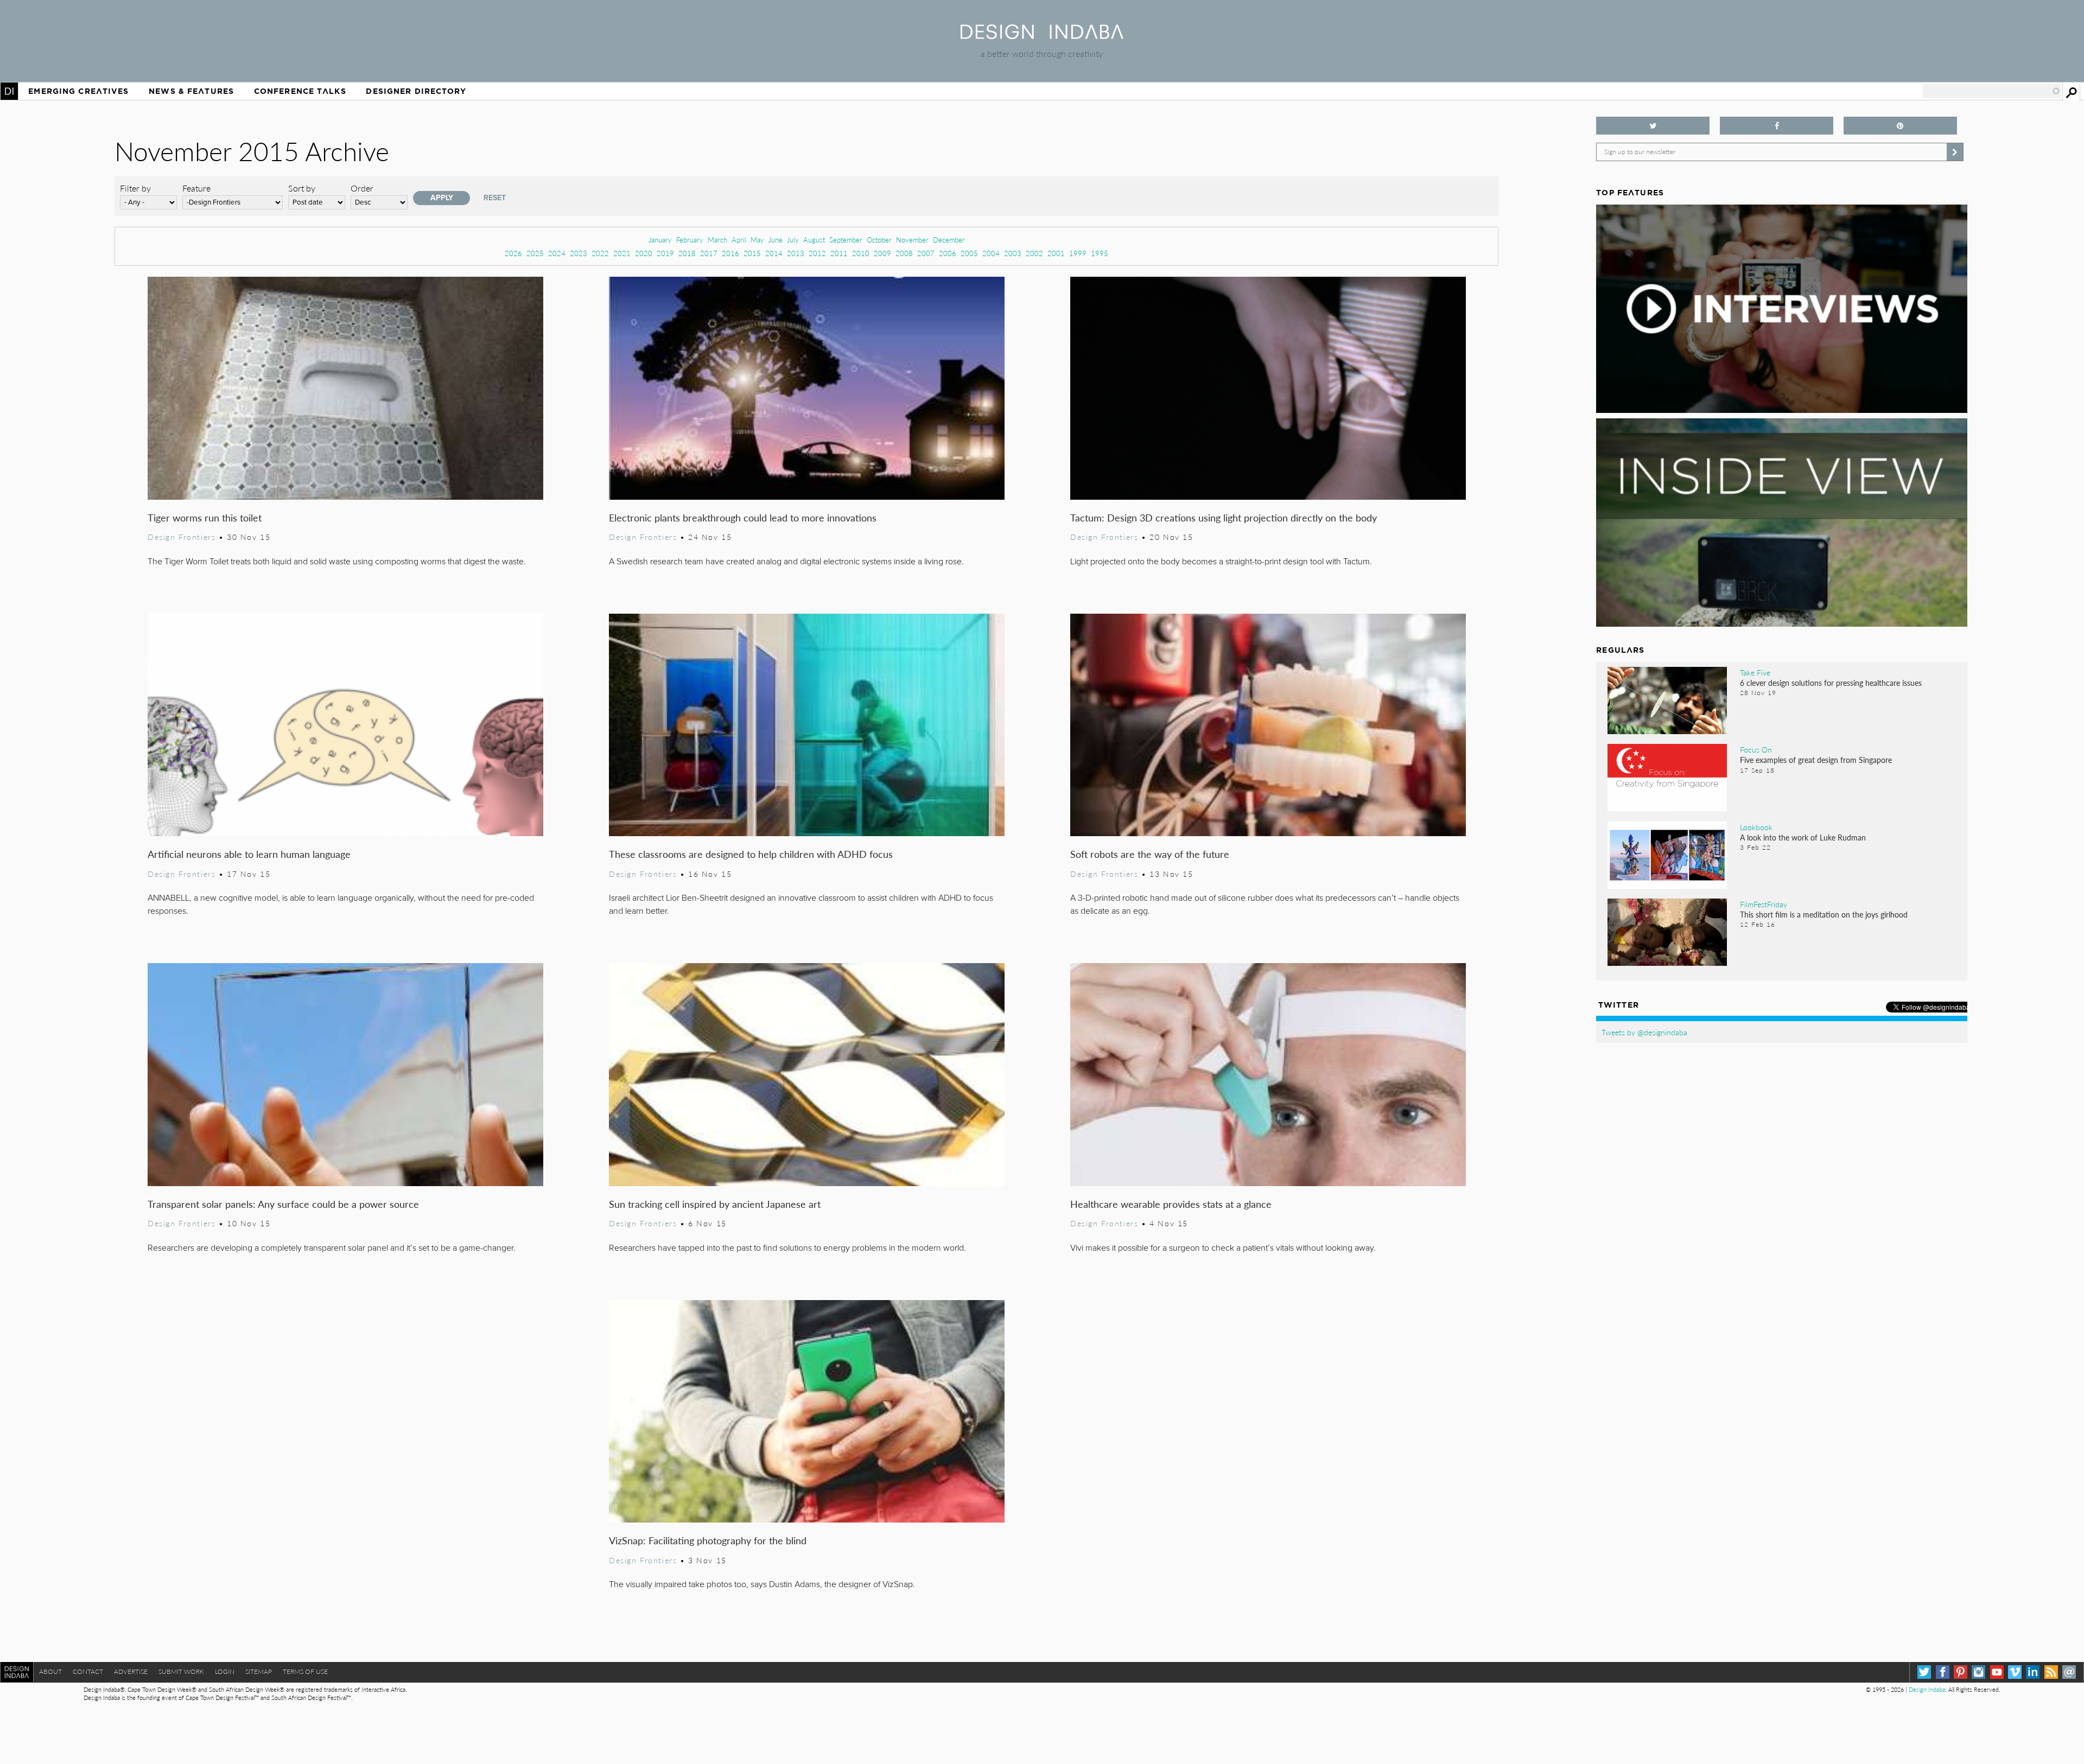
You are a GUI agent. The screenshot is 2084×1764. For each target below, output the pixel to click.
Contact (88, 1671)
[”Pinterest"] (1900, 126)
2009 (882, 253)
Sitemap (259, 1671)
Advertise (131, 1671)
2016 (730, 253)
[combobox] (1992, 91)
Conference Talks (300, 91)
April (739, 240)
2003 (1013, 253)
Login (225, 1671)
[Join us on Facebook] (1777, 126)
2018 (687, 253)
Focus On (1756, 749)
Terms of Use (305, 1671)
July (793, 240)
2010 (861, 253)
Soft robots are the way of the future (1150, 854)
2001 (1056, 253)
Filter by (135, 188)
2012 (817, 253)
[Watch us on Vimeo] (2015, 1672)
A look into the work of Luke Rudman (1803, 837)
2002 (1034, 253)
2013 (796, 253)
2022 (600, 253)
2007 (926, 253)
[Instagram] (1978, 1672)
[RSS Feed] (2051, 1672)
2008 (904, 253)
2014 (774, 253)
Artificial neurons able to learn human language (249, 854)
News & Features (191, 91)
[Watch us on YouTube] (1997, 1672)
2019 (665, 253)
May (757, 240)
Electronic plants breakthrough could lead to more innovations (743, 517)
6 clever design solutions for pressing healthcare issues (1831, 683)
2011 (839, 253)
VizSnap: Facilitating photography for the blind (708, 1540)
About (50, 1671)
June (776, 240)
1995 (1100, 253)
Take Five (1755, 672)
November (912, 240)
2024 (557, 253)
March (717, 240)
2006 (948, 253)
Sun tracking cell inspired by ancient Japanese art (715, 1204)
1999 (1078, 253)
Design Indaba (1927, 1689)
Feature (196, 188)
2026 (513, 253)
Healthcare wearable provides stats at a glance (1171, 1204)
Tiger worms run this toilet (205, 517)
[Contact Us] (2069, 1672)
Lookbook (1756, 827)
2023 (579, 253)
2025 (535, 253)
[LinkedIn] (2033, 1672)
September (846, 240)
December (949, 240)
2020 (644, 253)
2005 (969, 253)
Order (362, 188)
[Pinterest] (1961, 1672)
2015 (752, 253)
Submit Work (181, 1671)
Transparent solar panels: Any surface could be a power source (283, 1204)
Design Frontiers (182, 537)
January (660, 240)
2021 (622, 253)
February (690, 240)
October (879, 240)
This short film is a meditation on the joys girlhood (1824, 914)
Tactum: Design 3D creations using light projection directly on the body (1224, 517)
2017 (709, 253)
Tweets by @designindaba (1644, 1032)
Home (9, 91)
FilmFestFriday (1764, 904)
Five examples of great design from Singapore (1816, 760)
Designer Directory (416, 91)
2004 (991, 253)
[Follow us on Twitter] (1653, 126)
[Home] (1042, 36)
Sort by (302, 188)
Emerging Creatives (78, 91)
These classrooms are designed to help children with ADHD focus (751, 854)
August (814, 240)
